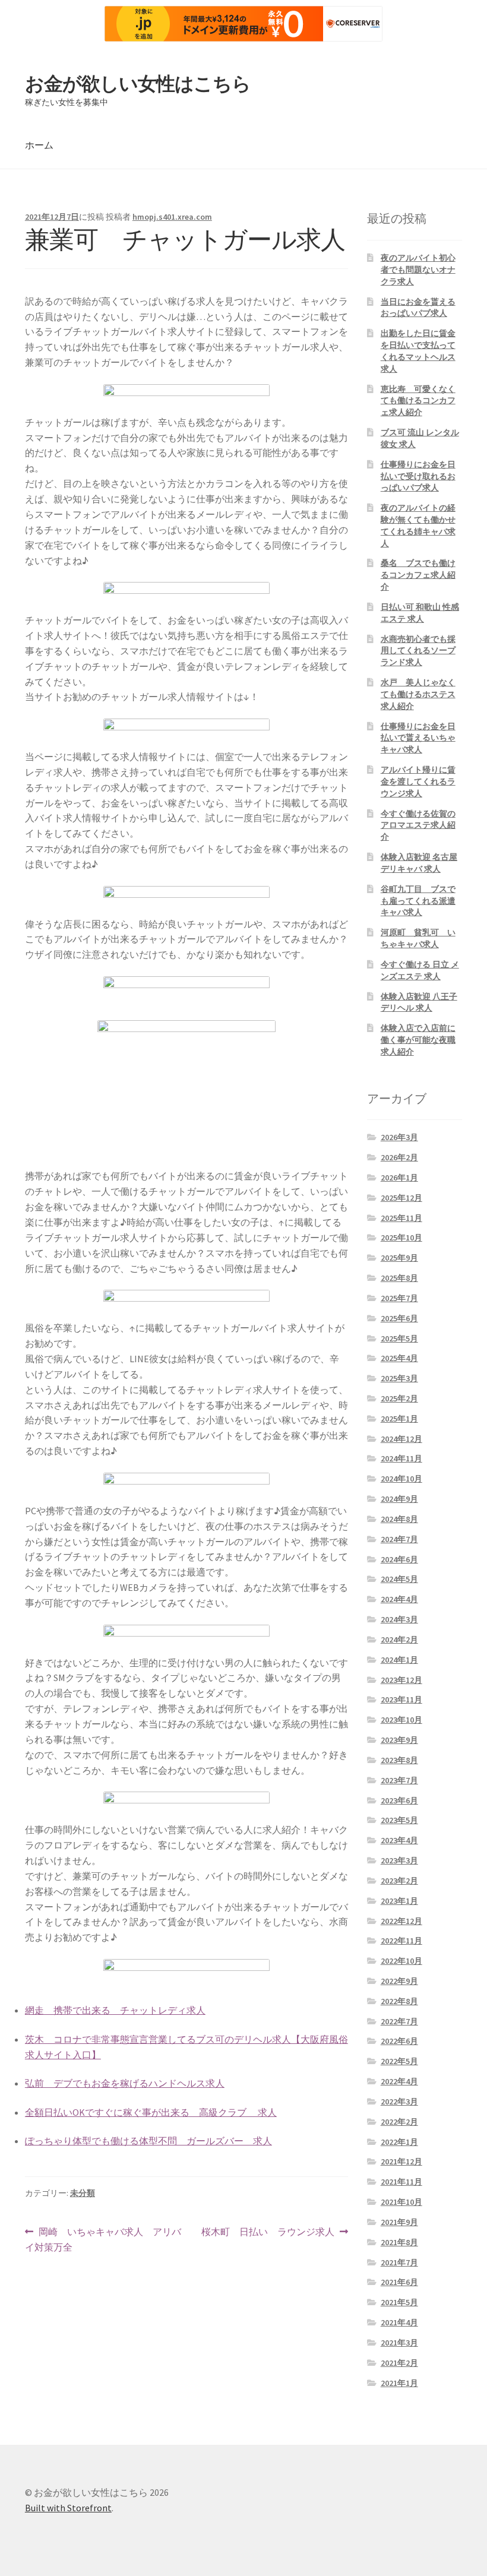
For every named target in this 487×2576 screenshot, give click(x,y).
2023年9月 (399, 1740)
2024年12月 (401, 1439)
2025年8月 (399, 1278)
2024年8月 (399, 1519)
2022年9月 (399, 1981)
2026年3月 (399, 1137)
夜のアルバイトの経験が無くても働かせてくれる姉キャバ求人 (418, 525)
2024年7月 (399, 1539)
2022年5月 (399, 2061)
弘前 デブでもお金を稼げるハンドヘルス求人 (125, 2083)
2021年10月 (401, 2202)
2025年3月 (399, 1378)
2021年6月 (399, 2282)
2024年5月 (399, 1579)
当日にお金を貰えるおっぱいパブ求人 (418, 308)
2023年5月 (399, 1820)
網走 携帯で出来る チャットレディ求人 (115, 2010)
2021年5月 (399, 2302)
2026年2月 (399, 1157)
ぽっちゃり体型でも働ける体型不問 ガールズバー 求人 (148, 2141)
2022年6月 (399, 2041)
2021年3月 (399, 2343)
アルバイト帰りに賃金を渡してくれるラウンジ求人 (418, 781)
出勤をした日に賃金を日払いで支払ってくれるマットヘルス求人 (418, 351)
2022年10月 (401, 1961)
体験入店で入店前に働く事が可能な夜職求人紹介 (418, 1040)
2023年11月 (401, 1700)
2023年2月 (399, 1881)
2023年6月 (399, 1800)
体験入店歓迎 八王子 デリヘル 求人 (419, 1002)
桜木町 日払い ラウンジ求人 (268, 2232)
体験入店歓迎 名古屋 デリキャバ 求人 (419, 863)
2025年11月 (401, 1218)
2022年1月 (399, 2142)
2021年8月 (399, 2242)
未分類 (83, 2193)
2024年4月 (399, 1599)
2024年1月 (399, 1660)
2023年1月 (399, 1901)
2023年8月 (399, 1760)
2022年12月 (401, 1921)
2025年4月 (399, 1358)
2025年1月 (399, 1419)
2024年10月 (401, 1479)
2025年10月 (401, 1238)
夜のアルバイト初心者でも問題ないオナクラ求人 (418, 270)
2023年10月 (401, 1720)
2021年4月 (399, 2322)
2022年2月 (399, 2122)
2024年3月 (399, 1619)
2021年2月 (399, 2363)
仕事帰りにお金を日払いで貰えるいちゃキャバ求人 (418, 738)
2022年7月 (399, 2021)
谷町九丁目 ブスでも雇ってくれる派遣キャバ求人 (418, 901)
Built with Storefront (68, 2508)
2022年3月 (399, 2102)
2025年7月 (399, 1298)
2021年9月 (399, 2222)
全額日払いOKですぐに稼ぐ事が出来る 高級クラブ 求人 (151, 2112)
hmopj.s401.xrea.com (172, 217)
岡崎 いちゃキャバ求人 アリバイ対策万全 (103, 2240)
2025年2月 (399, 1398)
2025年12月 (401, 1198)
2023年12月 (401, 1680)
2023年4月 (399, 1840)
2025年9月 (399, 1258)
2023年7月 (399, 1780)
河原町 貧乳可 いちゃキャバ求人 (418, 938)
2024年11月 (401, 1458)
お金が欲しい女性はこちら (138, 84)
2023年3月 (399, 1860)
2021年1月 (399, 2383)
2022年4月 (399, 2081)
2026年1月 (399, 1178)
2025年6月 (399, 1318)
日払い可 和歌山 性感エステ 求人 (420, 613)
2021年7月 (399, 2262)
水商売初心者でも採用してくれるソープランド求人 (418, 651)
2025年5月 (399, 1338)
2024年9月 (399, 1499)
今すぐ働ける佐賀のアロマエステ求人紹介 (418, 825)
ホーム (39, 145)
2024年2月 (399, 1640)
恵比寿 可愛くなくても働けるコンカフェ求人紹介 (418, 401)
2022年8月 (399, 2001)
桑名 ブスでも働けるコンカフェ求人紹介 (418, 575)
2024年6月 (399, 1559)
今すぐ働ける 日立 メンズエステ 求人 (420, 970)
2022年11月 (401, 1941)
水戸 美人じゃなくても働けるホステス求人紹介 (418, 694)
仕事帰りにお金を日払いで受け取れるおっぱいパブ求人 (418, 476)
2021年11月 (401, 2182)
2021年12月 (401, 2162)
